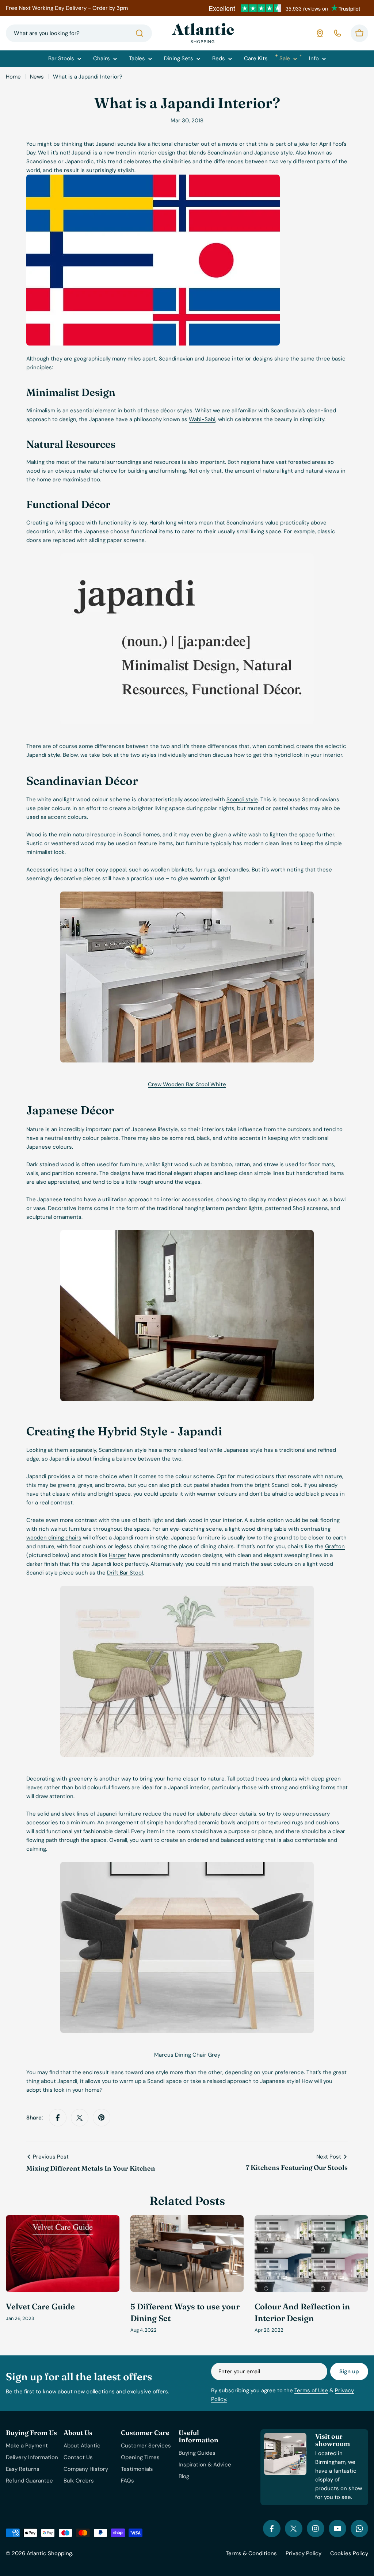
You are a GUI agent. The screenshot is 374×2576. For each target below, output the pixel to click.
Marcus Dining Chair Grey (187, 2055)
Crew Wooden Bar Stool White (187, 1084)
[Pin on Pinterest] (102, 2118)
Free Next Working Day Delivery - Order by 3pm (67, 8)
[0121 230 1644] (337, 33)
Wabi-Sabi (202, 419)
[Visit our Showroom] (320, 33)
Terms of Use (311, 2390)
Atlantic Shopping (49, 2553)
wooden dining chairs (54, 1538)
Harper (118, 1555)
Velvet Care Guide (40, 2306)
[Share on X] (80, 2118)
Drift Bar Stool (125, 1573)
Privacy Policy (304, 2553)
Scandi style (242, 799)
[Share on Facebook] (58, 2118)
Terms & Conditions (251, 2553)
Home (13, 77)
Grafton (335, 1546)
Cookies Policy (349, 2553)
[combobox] (79, 33)
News (37, 77)
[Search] (140, 33)
